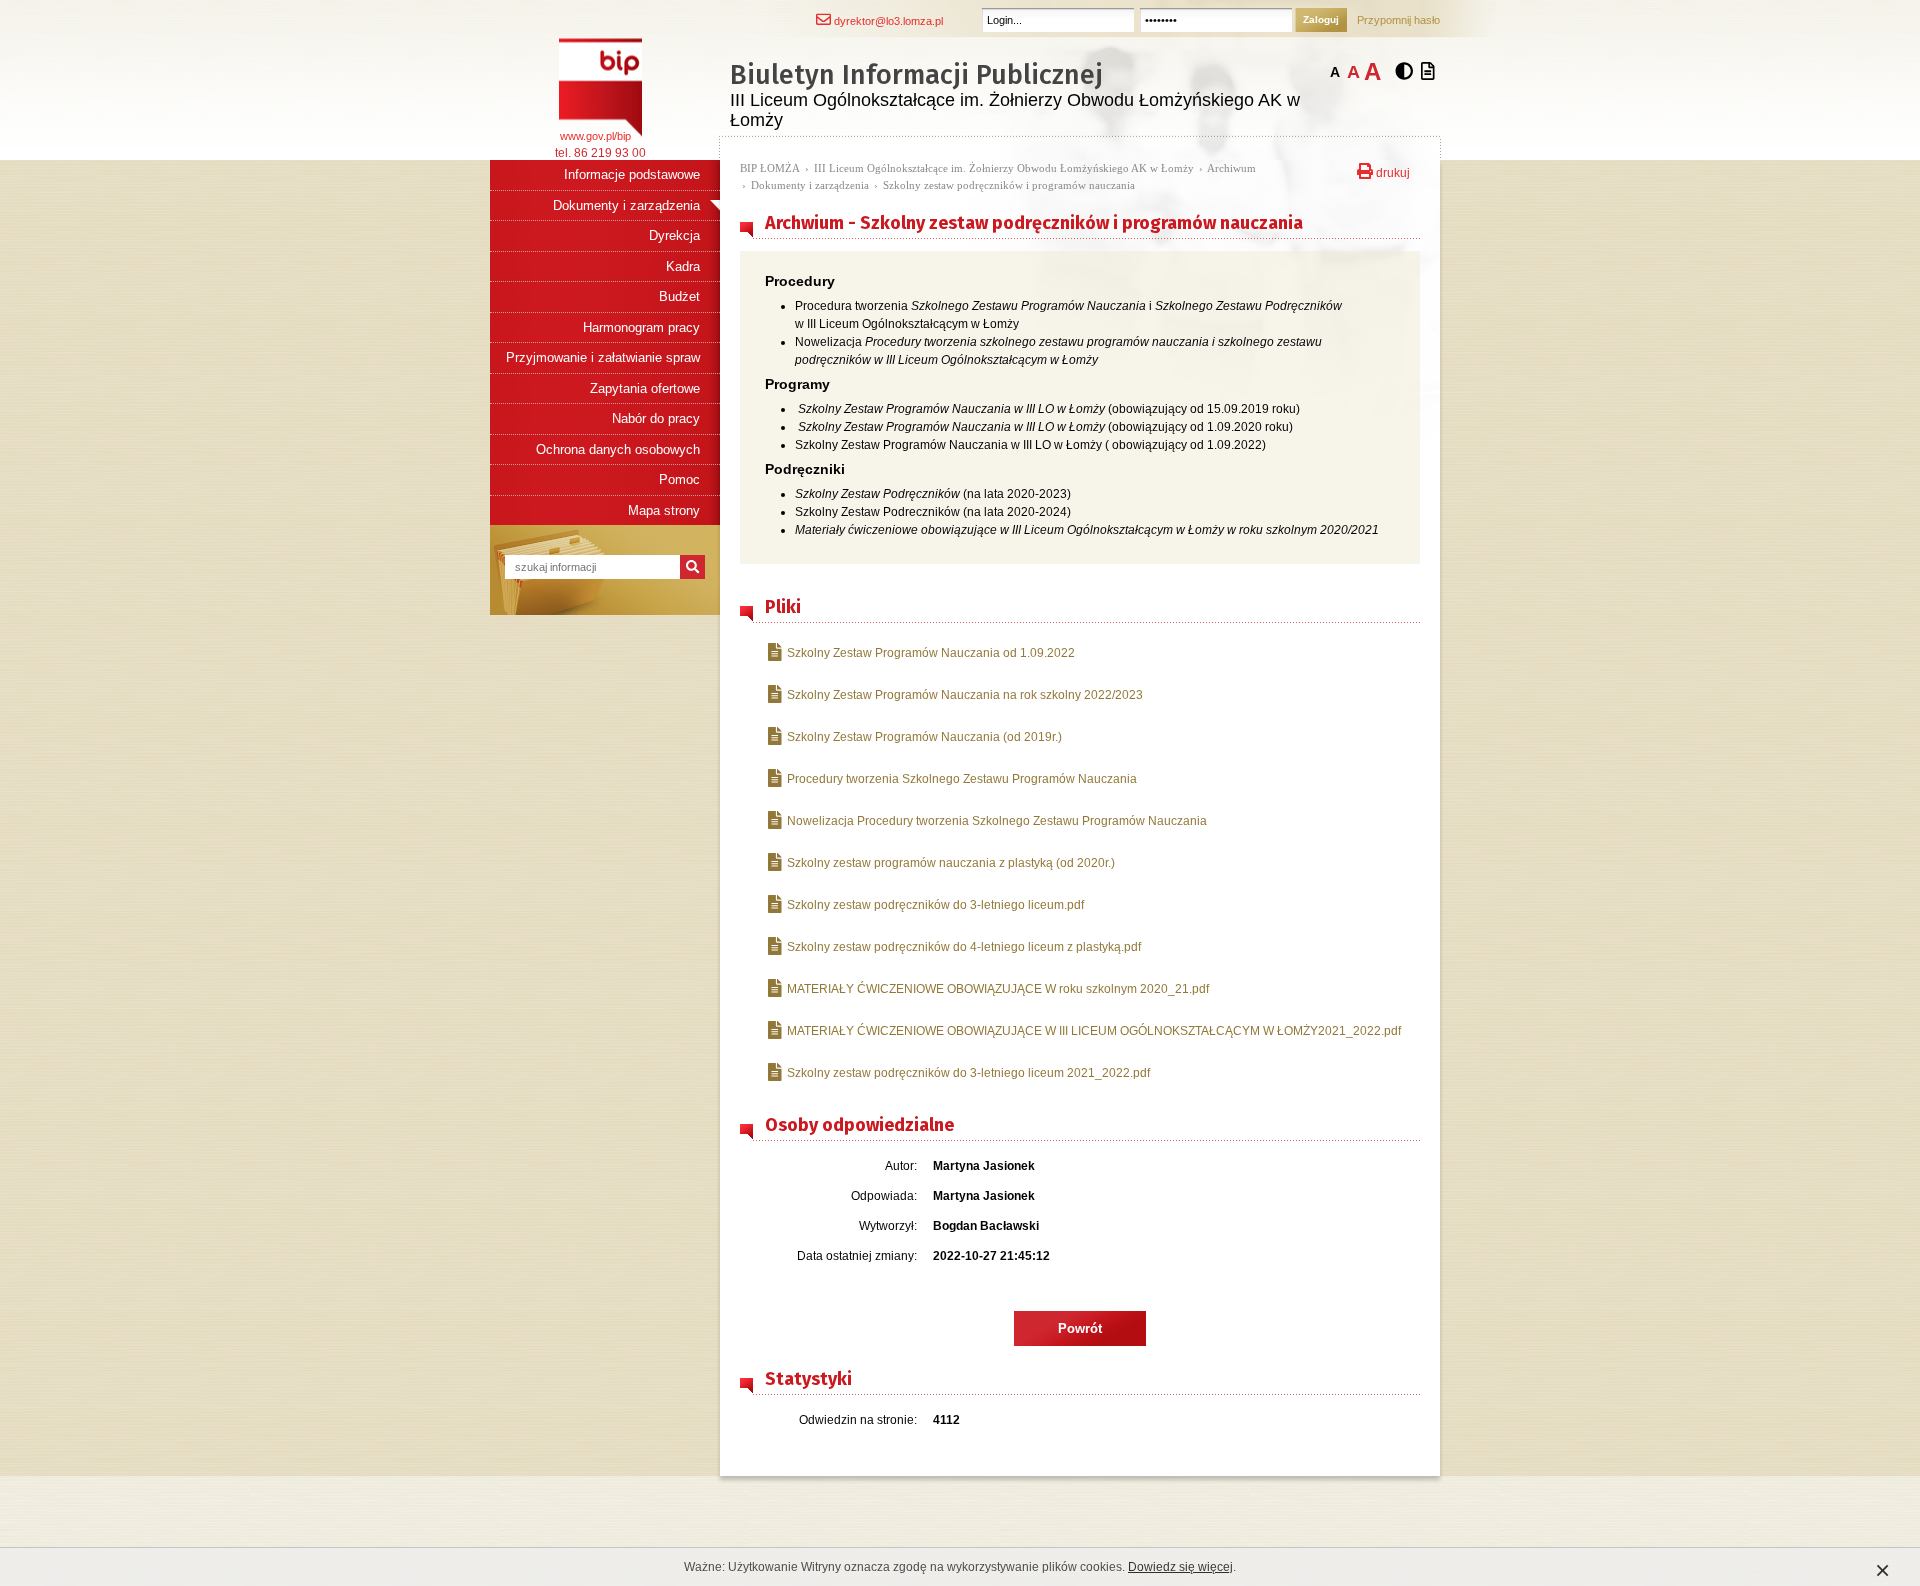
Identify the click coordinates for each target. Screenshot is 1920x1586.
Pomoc (679, 479)
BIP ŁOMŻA (770, 168)
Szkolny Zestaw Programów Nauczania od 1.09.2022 (931, 653)
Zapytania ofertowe (645, 388)
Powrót (1080, 1328)
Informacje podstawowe (632, 174)
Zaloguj (1321, 19)
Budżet (679, 296)
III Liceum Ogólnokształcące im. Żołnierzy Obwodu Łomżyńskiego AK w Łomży (1004, 168)
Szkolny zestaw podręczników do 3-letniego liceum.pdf (935, 905)
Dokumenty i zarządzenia (626, 205)
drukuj (1391, 171)
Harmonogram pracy (641, 327)
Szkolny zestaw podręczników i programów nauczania (1009, 185)
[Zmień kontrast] (1404, 72)
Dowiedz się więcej (1180, 1567)
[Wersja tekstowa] (1428, 72)
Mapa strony (664, 510)
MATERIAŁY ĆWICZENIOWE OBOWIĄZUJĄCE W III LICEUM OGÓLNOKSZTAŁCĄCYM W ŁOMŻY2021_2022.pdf (1094, 1031)
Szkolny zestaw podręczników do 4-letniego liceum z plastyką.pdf (964, 947)
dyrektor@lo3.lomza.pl (887, 21)
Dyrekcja (674, 235)
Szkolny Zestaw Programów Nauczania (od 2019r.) (924, 737)
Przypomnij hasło (1398, 20)
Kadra (683, 266)
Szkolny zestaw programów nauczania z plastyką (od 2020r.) (951, 863)
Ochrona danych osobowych (618, 449)
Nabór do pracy (656, 418)
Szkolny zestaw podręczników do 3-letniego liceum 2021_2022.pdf (968, 1073)
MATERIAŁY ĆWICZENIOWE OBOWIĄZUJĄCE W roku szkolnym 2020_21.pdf (998, 989)
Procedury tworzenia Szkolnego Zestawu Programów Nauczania (962, 779)
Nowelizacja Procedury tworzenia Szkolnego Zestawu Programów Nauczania (997, 821)
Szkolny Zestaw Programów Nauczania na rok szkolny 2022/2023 (965, 695)
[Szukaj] (692, 567)
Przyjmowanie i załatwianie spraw (603, 357)
